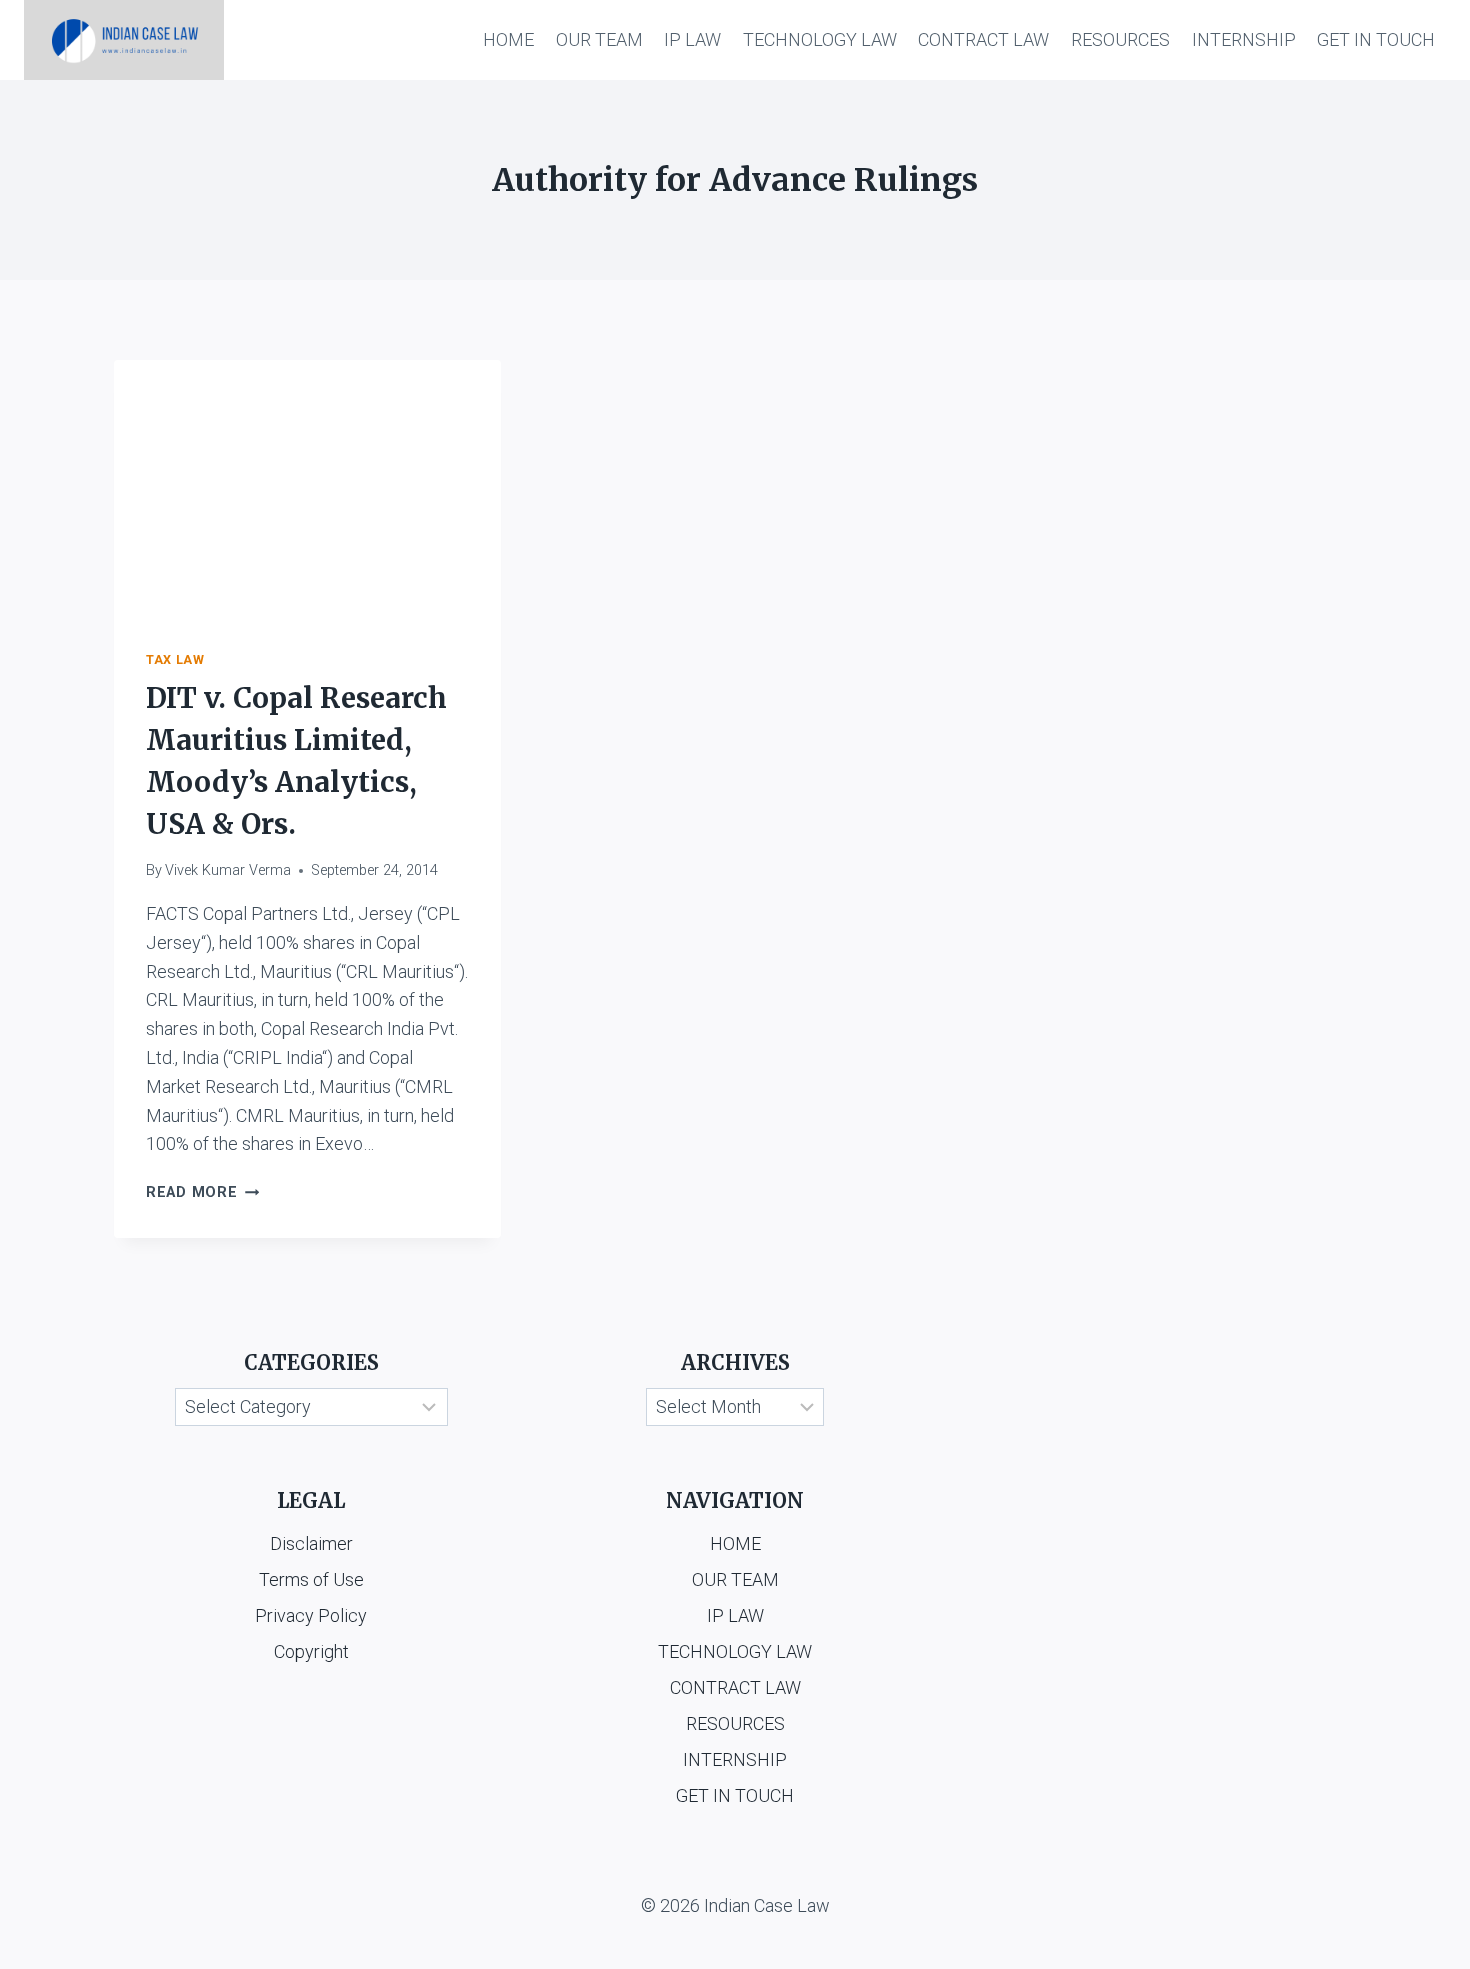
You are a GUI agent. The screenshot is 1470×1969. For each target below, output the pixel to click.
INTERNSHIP (1244, 39)
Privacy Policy (311, 1615)
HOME (508, 39)
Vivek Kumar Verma (228, 870)
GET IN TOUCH (1376, 39)
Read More (202, 1192)
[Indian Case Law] (124, 40)
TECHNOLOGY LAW (820, 39)
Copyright (311, 1651)
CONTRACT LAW (983, 39)
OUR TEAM (599, 39)
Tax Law (175, 659)
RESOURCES (1120, 39)
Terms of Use (311, 1579)
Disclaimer (311, 1543)
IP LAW (692, 39)
